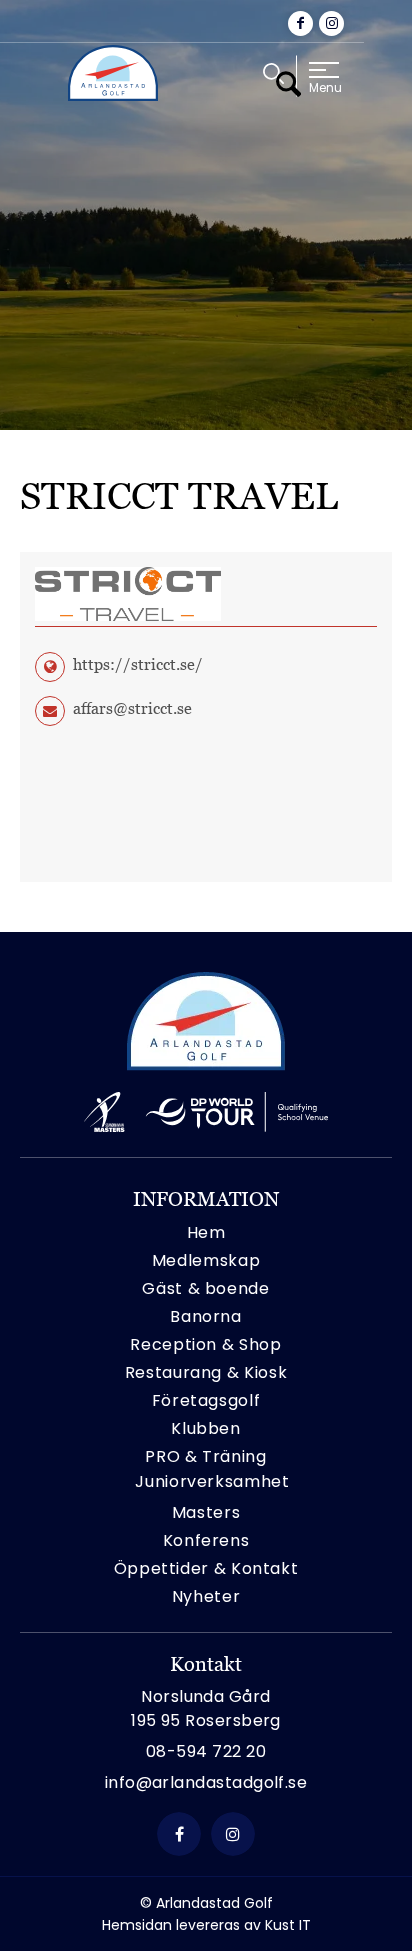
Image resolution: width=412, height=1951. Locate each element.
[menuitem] (273, 73)
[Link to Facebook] (300, 23)
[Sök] (273, 83)
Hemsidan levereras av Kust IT (206, 1925)
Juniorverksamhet (212, 1481)
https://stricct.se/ (138, 664)
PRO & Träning (205, 1456)
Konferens (206, 1540)
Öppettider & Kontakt (206, 1568)
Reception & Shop (205, 1344)
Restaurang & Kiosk (206, 1372)
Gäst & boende (205, 1288)
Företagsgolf (206, 1400)
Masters (206, 1512)
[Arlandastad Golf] (113, 73)
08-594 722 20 (206, 1751)
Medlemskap (206, 1260)
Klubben (205, 1428)
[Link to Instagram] (331, 23)
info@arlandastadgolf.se (206, 1782)
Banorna (205, 1316)
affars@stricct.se (132, 708)
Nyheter (206, 1596)
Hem (206, 1232)
